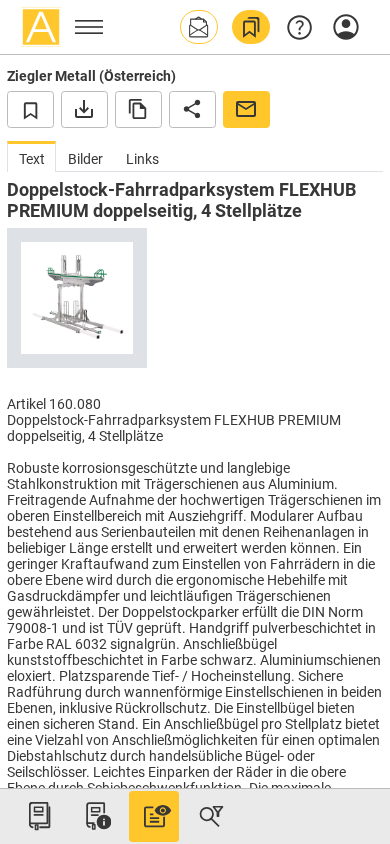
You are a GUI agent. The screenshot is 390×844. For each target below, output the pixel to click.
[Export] (84, 109)
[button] (199, 27)
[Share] (192, 109)
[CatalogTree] (39, 816)
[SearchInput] (211, 816)
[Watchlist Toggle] (30, 109)
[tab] (31, 156)
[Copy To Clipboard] (138, 109)
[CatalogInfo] (96, 816)
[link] (251, 27)
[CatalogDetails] (154, 816)
